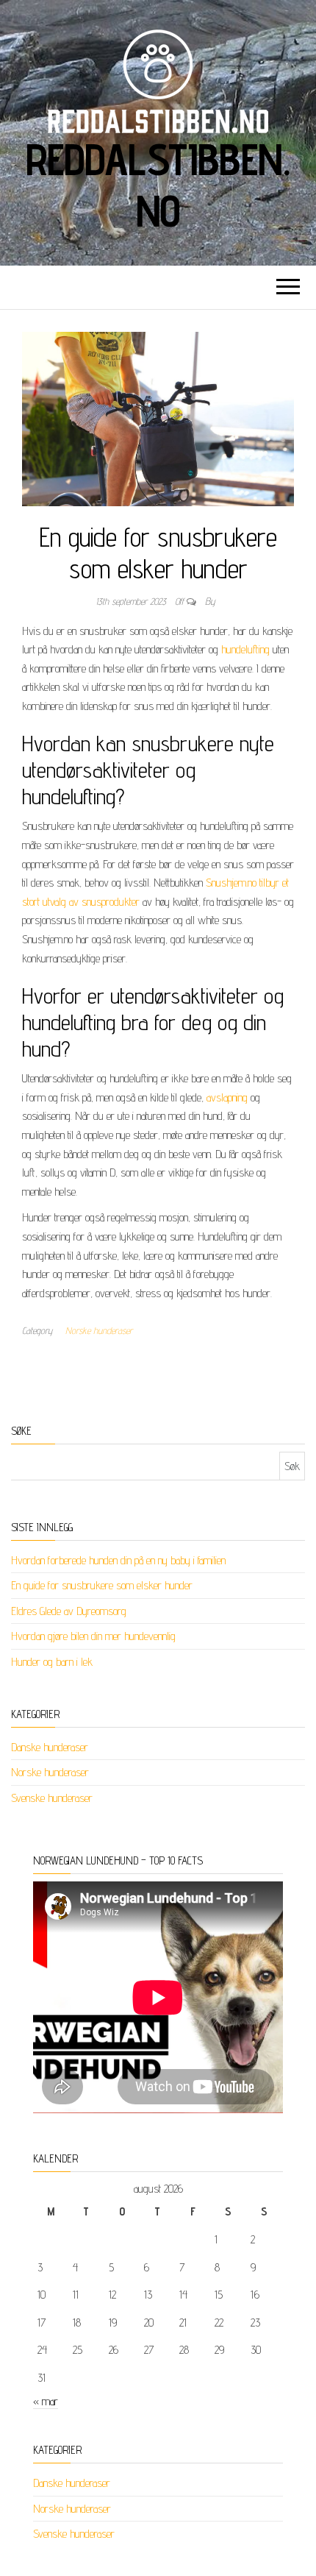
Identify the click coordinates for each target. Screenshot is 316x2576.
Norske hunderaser (99, 1330)
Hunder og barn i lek (52, 1662)
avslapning (227, 1097)
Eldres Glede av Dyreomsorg (69, 1611)
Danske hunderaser (50, 1747)
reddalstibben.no (158, 185)
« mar (46, 2401)
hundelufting (245, 649)
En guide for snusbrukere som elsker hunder (102, 1585)
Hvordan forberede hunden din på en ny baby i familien (118, 1560)
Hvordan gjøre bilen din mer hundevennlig (93, 1636)
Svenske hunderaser (52, 1798)
